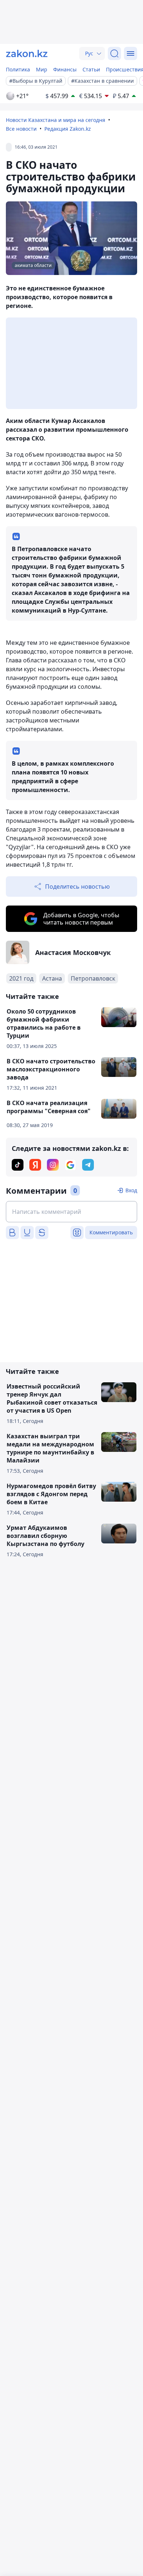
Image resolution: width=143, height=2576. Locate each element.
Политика (18, 69)
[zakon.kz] (27, 53)
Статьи (91, 69)
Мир (42, 69)
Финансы (65, 69)
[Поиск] (114, 53)
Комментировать (111, 1232)
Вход (131, 1190)
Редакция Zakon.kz (68, 129)
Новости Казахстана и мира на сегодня (56, 120)
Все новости (21, 129)
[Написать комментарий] (71, 1212)
